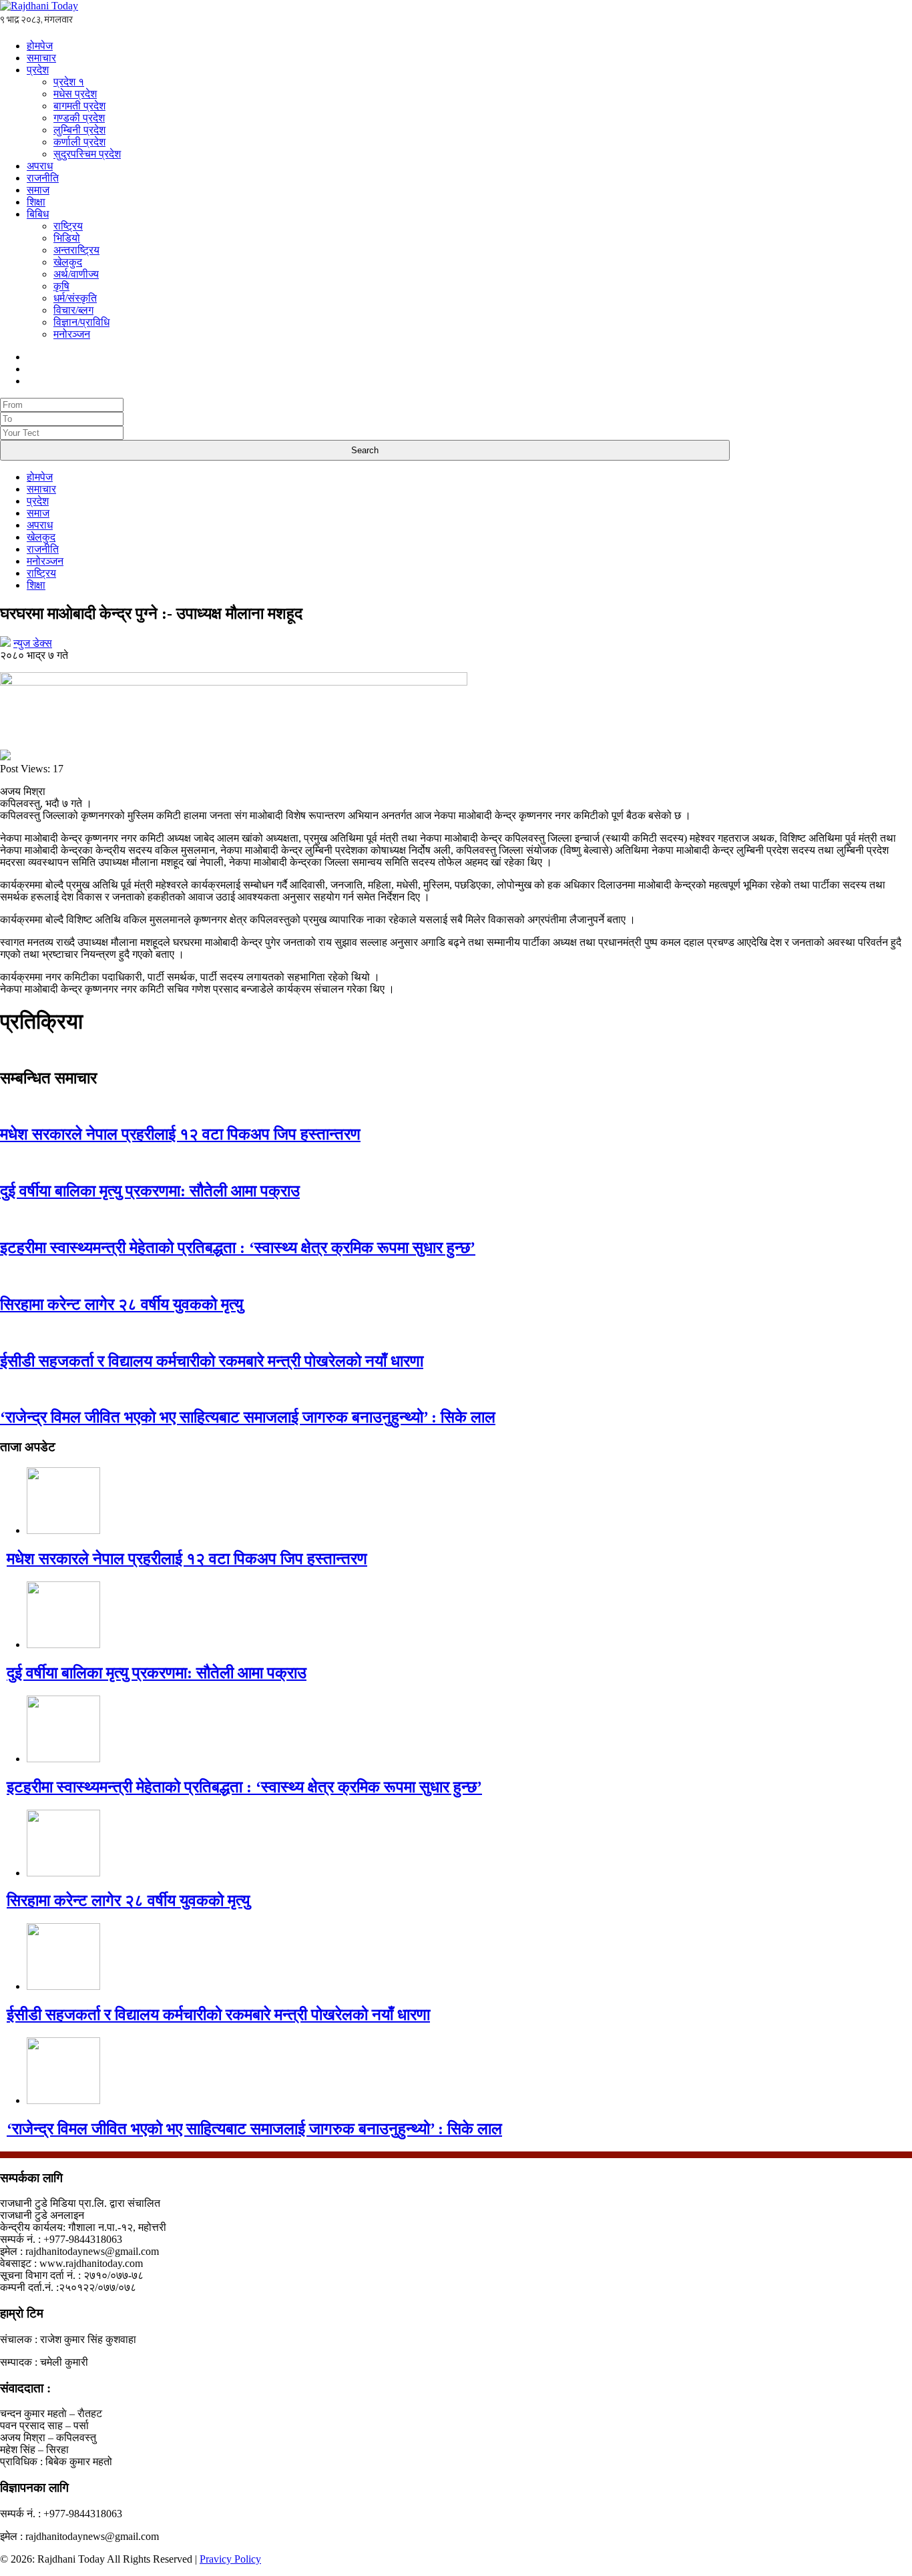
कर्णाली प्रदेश (79, 142)
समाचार (41, 58)
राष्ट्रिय (68, 226)
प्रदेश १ (69, 82)
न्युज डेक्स (33, 643)
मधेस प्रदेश (75, 94)
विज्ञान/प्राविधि (81, 322)
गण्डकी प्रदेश (79, 118)
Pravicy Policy (230, 2559)
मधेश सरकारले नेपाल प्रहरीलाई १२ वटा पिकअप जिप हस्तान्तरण (180, 1134)
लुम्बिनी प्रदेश (79, 130)
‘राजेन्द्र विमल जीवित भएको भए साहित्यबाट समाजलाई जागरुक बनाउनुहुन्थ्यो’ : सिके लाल (248, 1417)
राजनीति (43, 178)
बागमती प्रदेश (79, 106)
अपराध (40, 166)
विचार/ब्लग (73, 310)
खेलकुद (68, 262)
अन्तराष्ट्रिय (76, 250)
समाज (38, 190)
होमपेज (40, 46)
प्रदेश (38, 70)
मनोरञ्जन (72, 334)
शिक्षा (36, 202)
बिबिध (38, 214)
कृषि (61, 286)
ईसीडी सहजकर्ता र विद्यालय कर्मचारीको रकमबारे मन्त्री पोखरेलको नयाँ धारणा (212, 1361)
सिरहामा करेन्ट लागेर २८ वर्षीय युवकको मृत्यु (122, 1304)
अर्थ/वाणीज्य (76, 274)
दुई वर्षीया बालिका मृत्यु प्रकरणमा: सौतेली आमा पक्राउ (150, 1191)
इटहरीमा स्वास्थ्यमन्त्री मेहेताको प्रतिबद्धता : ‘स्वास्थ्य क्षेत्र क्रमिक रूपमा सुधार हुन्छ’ (238, 1248)
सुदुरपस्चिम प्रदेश (87, 154)
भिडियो (67, 238)
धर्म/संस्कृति (75, 298)
